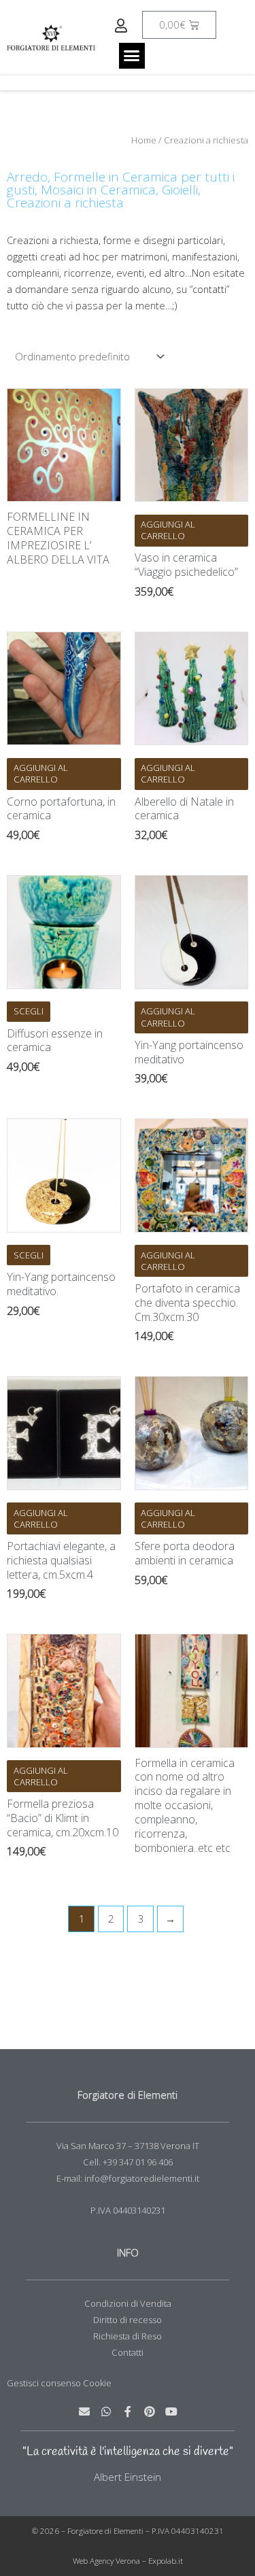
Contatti (128, 2352)
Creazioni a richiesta (65, 203)
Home (144, 140)
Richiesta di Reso (128, 2336)
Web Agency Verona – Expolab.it (128, 2561)
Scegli (29, 1011)
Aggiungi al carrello (168, 530)
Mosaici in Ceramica (98, 190)
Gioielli (180, 190)
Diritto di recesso (128, 2320)
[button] (132, 56)
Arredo (27, 177)
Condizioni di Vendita (128, 2303)
